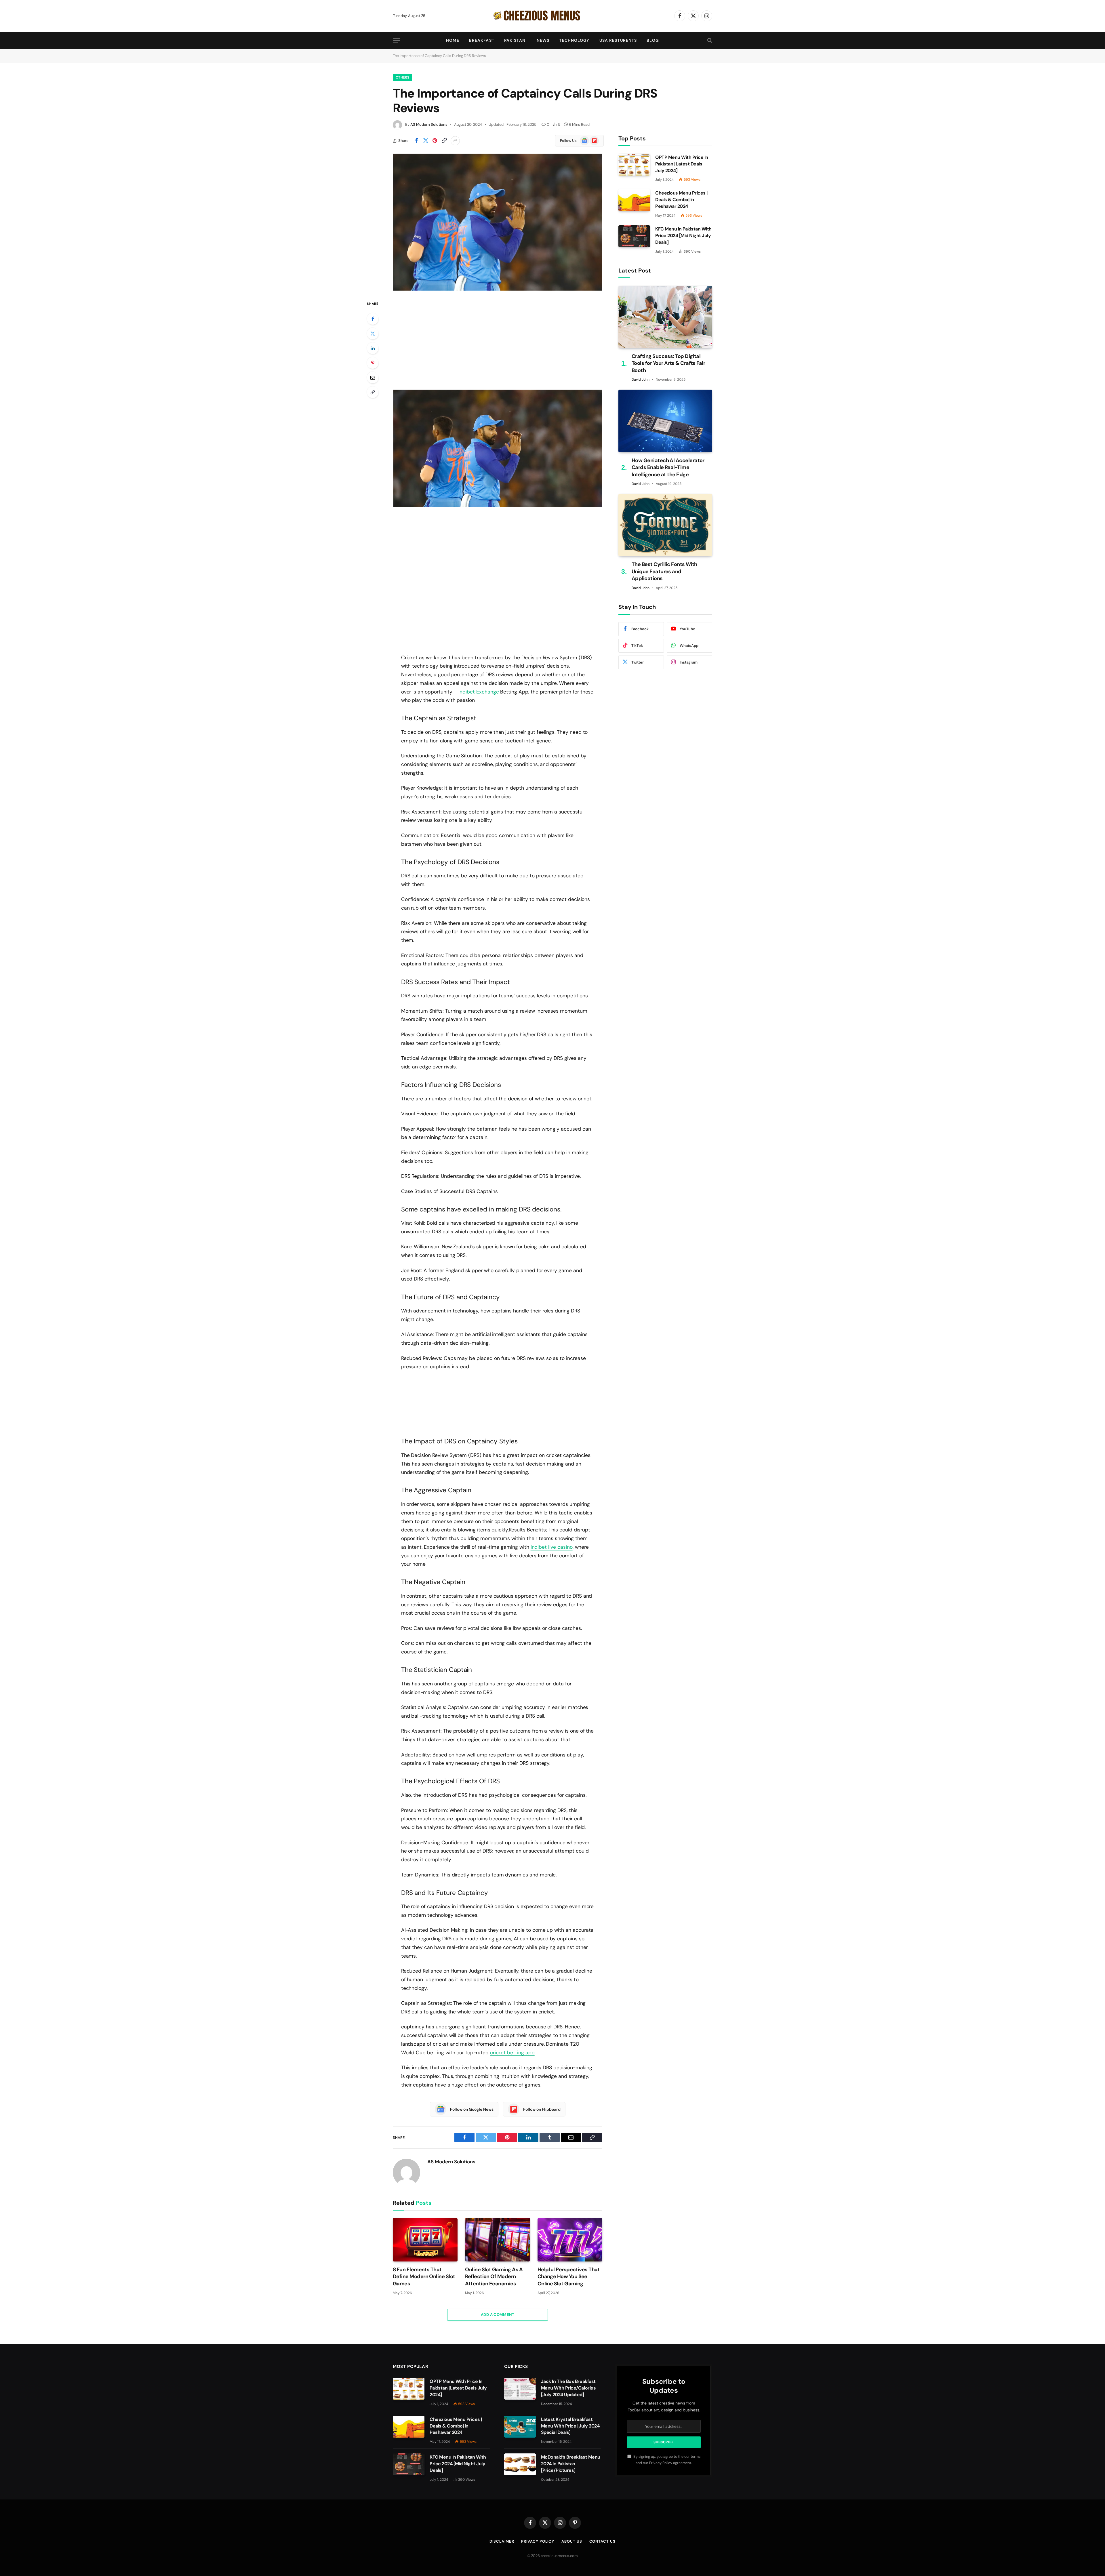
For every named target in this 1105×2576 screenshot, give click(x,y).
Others (402, 77)
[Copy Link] (444, 141)
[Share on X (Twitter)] (426, 141)
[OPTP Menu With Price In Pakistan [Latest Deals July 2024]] (634, 165)
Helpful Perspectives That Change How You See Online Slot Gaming (569, 2277)
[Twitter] (373, 334)
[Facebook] (373, 319)
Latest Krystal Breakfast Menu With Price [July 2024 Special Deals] (570, 2426)
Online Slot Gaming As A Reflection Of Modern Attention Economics (494, 2277)
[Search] (709, 40)
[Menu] (397, 40)
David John (641, 380)
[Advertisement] (498, 340)
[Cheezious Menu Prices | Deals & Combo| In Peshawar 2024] (634, 200)
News (543, 40)
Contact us (602, 2541)
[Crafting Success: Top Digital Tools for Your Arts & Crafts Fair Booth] (665, 317)
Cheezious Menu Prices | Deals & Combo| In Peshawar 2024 (681, 200)
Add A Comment (498, 2315)
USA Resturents (618, 40)
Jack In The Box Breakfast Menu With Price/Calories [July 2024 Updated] (568, 2388)
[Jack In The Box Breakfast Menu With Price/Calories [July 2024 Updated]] (520, 2389)
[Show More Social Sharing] (455, 141)
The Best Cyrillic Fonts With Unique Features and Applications (664, 571)
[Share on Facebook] (416, 141)
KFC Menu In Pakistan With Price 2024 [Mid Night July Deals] (683, 236)
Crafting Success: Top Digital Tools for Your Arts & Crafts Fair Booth (668, 363)
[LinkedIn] (373, 348)
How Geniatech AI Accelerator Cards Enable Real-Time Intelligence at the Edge (668, 467)
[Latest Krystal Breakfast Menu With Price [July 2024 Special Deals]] (520, 2427)
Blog (653, 40)
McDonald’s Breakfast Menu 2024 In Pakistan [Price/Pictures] (571, 2464)
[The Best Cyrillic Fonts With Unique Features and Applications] (665, 525)
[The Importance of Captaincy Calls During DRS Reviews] (498, 222)
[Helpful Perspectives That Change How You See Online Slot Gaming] (570, 2240)
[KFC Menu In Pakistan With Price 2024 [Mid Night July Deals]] (634, 236)
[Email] (373, 378)
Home (453, 40)
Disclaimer (502, 2541)
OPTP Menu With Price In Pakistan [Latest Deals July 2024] (682, 164)
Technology (574, 40)
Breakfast (482, 40)
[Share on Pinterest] (435, 141)
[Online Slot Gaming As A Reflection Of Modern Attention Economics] (497, 2240)
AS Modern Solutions (429, 124)
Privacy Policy (661, 2463)
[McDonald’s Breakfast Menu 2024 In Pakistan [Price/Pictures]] (520, 2464)
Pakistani (516, 40)
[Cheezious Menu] (552, 16)
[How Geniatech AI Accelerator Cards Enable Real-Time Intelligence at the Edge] (665, 421)
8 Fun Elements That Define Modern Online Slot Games (424, 2277)
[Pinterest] (373, 363)
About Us (572, 2541)
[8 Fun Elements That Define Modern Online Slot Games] (425, 2240)
